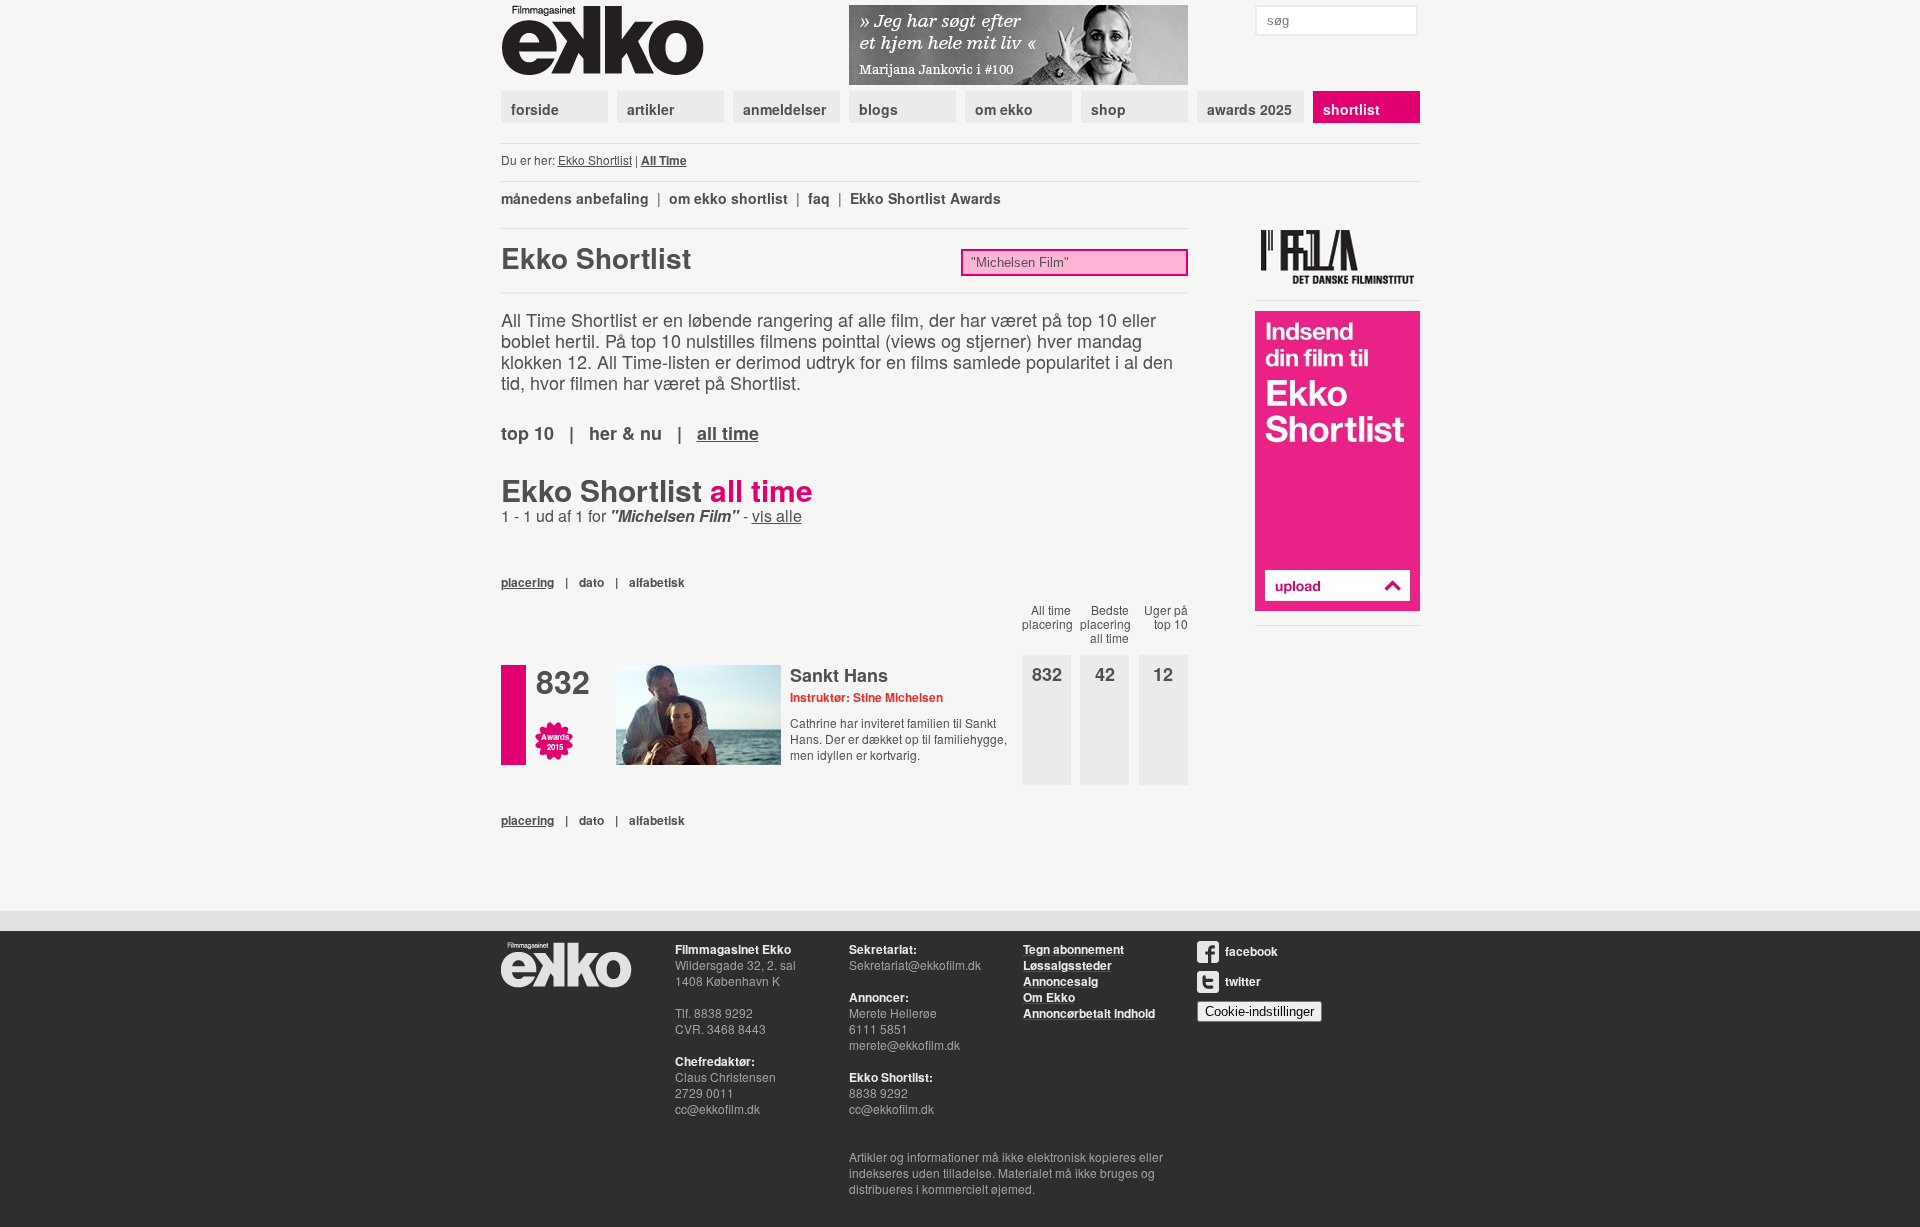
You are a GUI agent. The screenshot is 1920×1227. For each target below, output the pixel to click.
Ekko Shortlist (595, 159)
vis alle (777, 515)
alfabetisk (657, 582)
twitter (1243, 981)
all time (728, 433)
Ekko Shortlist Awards (925, 198)
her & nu (625, 433)
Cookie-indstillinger (1259, 1011)
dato (591, 582)
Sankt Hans (839, 675)
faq (819, 198)
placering (527, 582)
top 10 (527, 433)
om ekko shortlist (728, 198)
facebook (1251, 951)
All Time (664, 160)
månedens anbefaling (575, 198)
